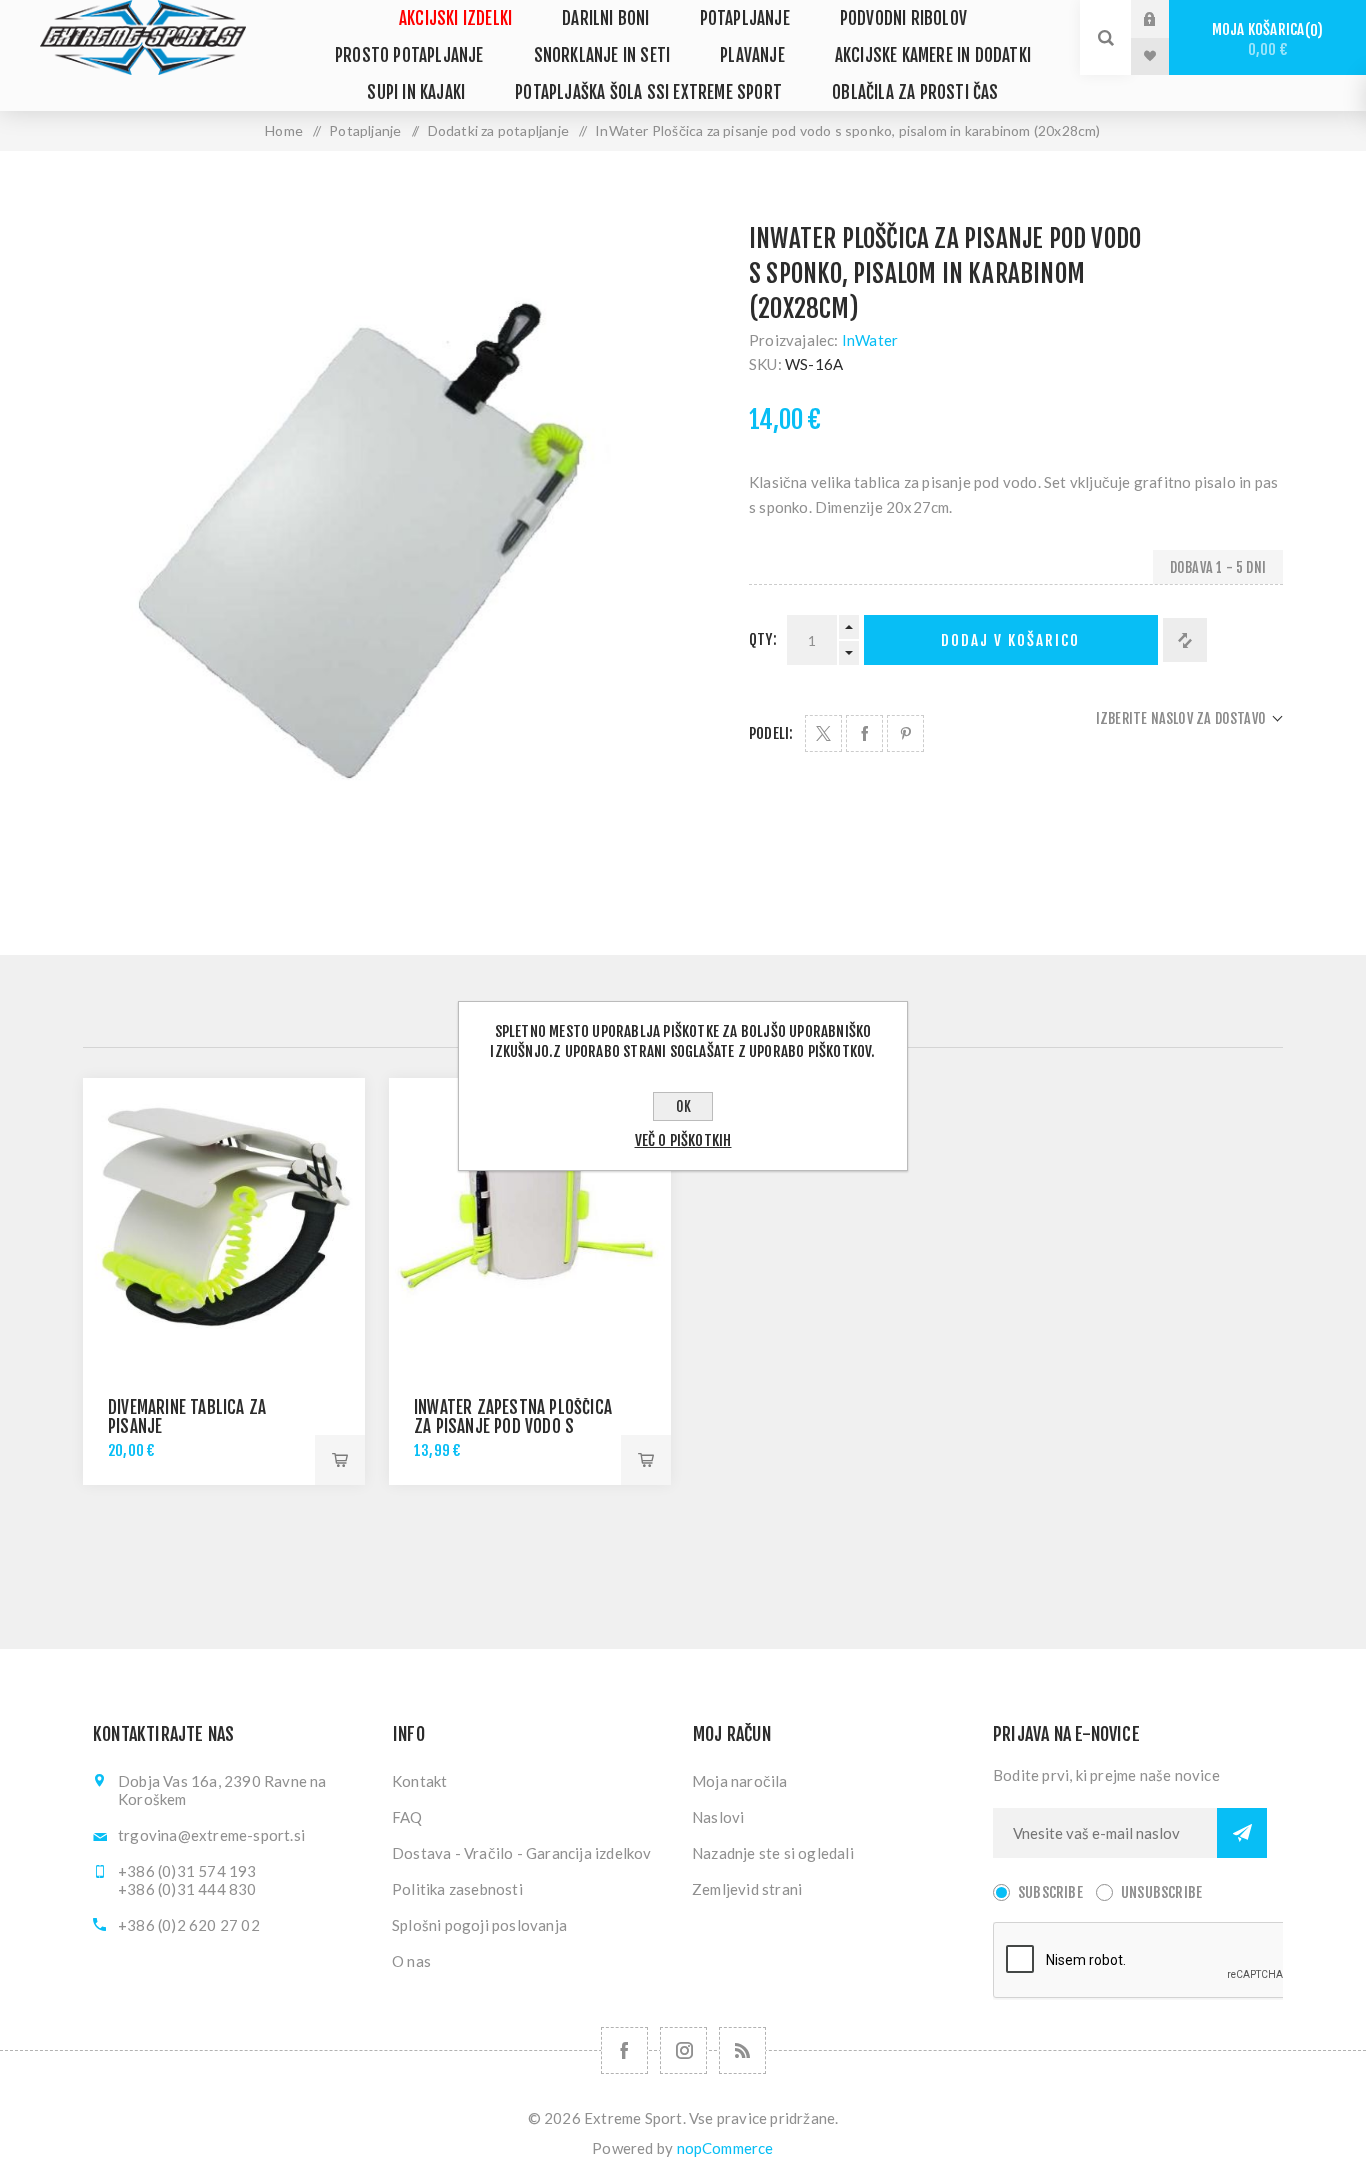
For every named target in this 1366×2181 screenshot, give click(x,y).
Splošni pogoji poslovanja (479, 1925)
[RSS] (742, 2050)
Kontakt (419, 1781)
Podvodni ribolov (903, 18)
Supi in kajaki (416, 92)
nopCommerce (725, 2148)
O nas (411, 1961)
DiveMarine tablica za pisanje (187, 1417)
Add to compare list (1185, 640)
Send (1242, 1833)
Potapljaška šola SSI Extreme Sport (648, 92)
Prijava (1165, 19)
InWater (870, 340)
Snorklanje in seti (602, 55)
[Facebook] (624, 2050)
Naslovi (718, 1817)
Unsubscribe (1161, 1892)
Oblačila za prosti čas (915, 92)
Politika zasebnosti (457, 1889)
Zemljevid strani (747, 1889)
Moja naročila (740, 1781)
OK (683, 1106)
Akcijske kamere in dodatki (933, 55)
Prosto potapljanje (409, 55)
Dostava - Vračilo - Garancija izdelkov (522, 1853)
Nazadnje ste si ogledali (773, 1853)
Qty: (763, 639)
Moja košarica (1264, 39)
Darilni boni (605, 18)
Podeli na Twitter (823, 733)
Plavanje (752, 55)
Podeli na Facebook (864, 733)
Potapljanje (745, 18)
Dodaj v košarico (1010, 640)
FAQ (407, 1817)
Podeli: (771, 733)
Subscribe (1050, 1892)
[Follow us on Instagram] (683, 2050)
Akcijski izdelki (455, 18)
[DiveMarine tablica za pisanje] (224, 1219)
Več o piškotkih (683, 1140)
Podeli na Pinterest (905, 733)
